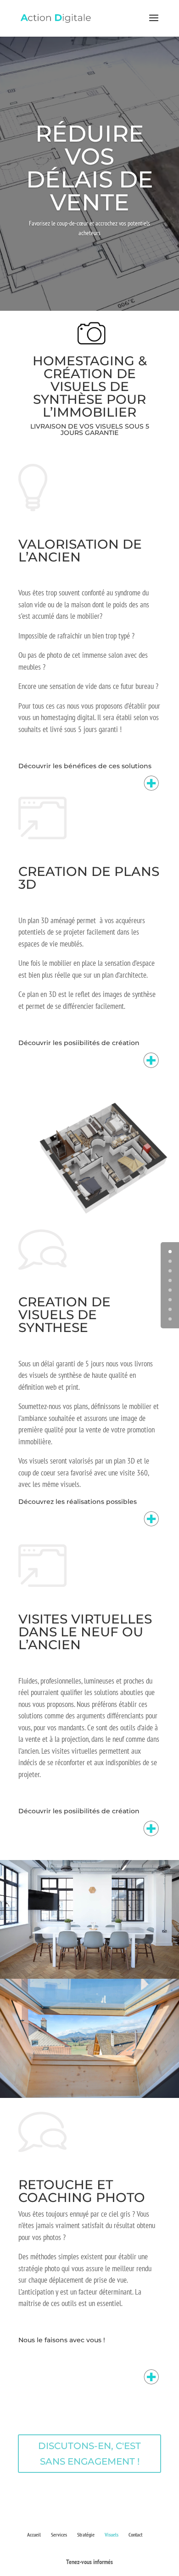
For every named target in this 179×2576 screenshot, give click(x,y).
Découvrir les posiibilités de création (79, 1043)
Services (59, 2535)
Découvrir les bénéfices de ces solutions (85, 766)
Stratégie (86, 2535)
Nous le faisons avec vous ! (62, 2340)
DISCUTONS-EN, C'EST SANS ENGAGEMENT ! (89, 2454)
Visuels (112, 2535)
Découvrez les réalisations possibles (78, 1502)
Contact (135, 2535)
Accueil (34, 2535)
